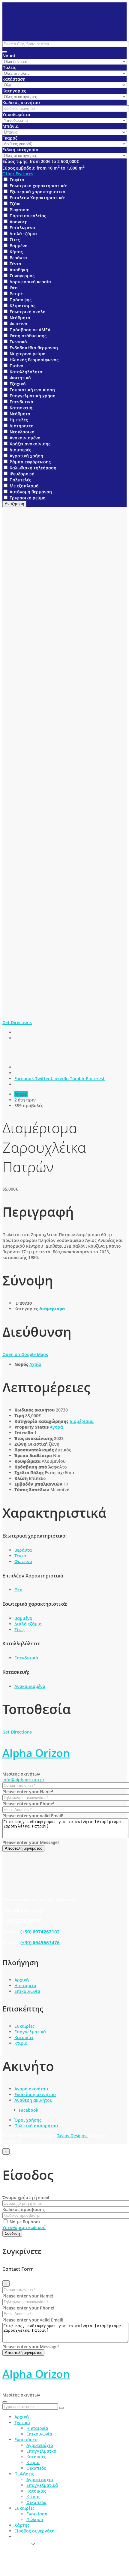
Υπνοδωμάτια (16, 114)
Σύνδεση (12, 2233)
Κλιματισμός (22, 306)
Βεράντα (18, 258)
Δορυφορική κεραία (30, 282)
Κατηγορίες (14, 91)
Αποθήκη (19, 270)
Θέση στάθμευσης (28, 336)
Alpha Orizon (36, 1753)
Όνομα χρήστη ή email (26, 2197)
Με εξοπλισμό (24, 486)
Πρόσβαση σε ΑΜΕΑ (30, 330)
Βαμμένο (19, 246)
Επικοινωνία (27, 1991)
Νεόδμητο (20, 318)
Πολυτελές (20, 480)
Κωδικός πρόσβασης (24, 2209)
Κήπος (16, 252)
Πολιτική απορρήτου (36, 2126)
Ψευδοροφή (22, 474)
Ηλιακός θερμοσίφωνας (34, 360)
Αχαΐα (35, 1364)
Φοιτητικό (20, 378)
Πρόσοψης (21, 300)
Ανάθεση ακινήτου (33, 2100)
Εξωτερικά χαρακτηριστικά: (38, 192)
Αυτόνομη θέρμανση (31, 492)
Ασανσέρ (19, 222)
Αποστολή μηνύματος (23, 1848)
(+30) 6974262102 (40, 1932)
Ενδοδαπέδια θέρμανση (34, 348)
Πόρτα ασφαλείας (28, 216)
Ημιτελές (19, 420)
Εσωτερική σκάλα (28, 312)
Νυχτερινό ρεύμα (28, 354)
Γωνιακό (18, 342)
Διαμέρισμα (52, 1309)
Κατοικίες (24, 2037)
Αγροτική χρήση (26, 456)
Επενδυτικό (21, 402)
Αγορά (56, 1427)
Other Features (18, 174)
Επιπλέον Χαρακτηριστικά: (37, 198)
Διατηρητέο (22, 426)
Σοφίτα (17, 180)
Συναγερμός (22, 276)
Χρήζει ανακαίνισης (30, 444)
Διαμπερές (20, 450)
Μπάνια (10, 126)
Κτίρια (21, 2043)
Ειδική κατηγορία (20, 150)
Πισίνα (16, 366)
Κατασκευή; (22, 408)
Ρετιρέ (16, 294)
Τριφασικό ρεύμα (28, 498)
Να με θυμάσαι (24, 2222)
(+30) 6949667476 (40, 1942)
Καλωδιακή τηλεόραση (33, 468)
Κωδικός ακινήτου (21, 102)
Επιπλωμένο (22, 228)
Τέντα (15, 264)
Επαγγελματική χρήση (33, 396)
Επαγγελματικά (30, 2032)
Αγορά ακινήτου (31, 2089)
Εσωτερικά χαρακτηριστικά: (38, 186)
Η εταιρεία (25, 1985)
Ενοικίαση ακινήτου (35, 2094)
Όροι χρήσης (28, 2120)
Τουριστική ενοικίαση (32, 390)
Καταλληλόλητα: (27, 372)
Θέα (14, 288)
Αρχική (22, 1980)
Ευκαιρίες (24, 2026)
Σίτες (15, 240)
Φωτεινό (18, 324)
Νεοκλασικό (22, 432)
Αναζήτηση (14, 504)
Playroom (19, 210)
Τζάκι (15, 204)
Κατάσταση (14, 79)
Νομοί (9, 56)
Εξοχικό (18, 384)
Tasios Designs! (72, 2136)
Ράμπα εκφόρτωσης (30, 462)
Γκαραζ (10, 138)
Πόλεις (9, 67)
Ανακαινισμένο (25, 438)
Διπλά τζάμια (23, 234)
